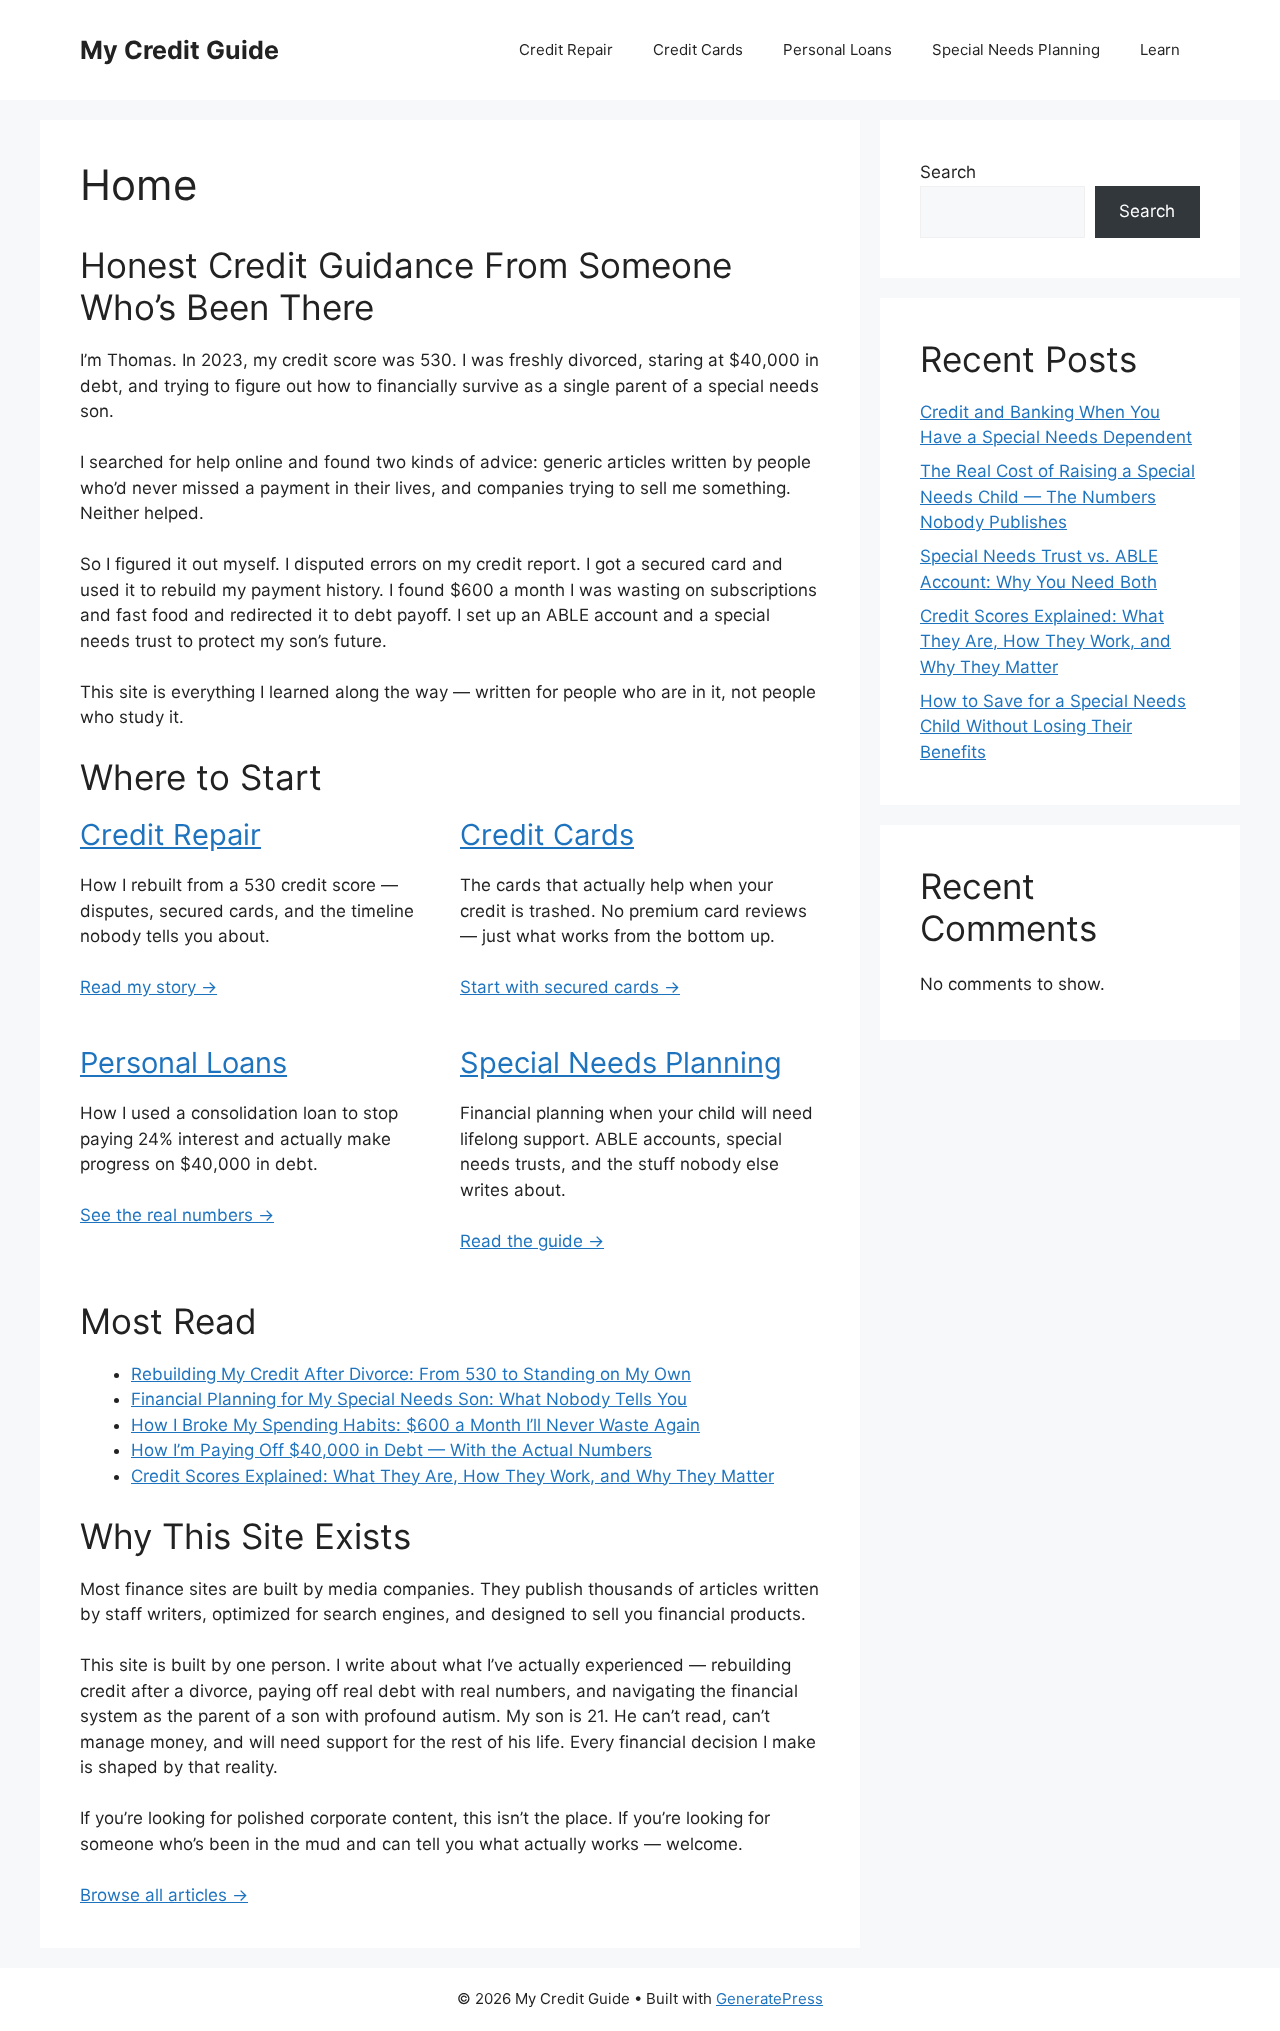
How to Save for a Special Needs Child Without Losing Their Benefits (1053, 726)
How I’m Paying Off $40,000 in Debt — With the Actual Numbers (391, 1450)
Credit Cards (698, 49)
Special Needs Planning (1016, 49)
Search (948, 172)
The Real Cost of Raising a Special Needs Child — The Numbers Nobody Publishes (1057, 496)
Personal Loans (837, 49)
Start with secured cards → (570, 987)
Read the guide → (532, 1241)
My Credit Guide (179, 50)
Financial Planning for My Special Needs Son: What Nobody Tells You (409, 1399)
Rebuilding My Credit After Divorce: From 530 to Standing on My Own (411, 1374)
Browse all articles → (164, 1895)
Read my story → (148, 987)
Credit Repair (566, 49)
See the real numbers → (177, 1215)
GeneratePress (769, 1998)
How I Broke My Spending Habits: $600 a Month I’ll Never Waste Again (415, 1425)
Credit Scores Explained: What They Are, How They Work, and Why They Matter (452, 1476)
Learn (1160, 49)
